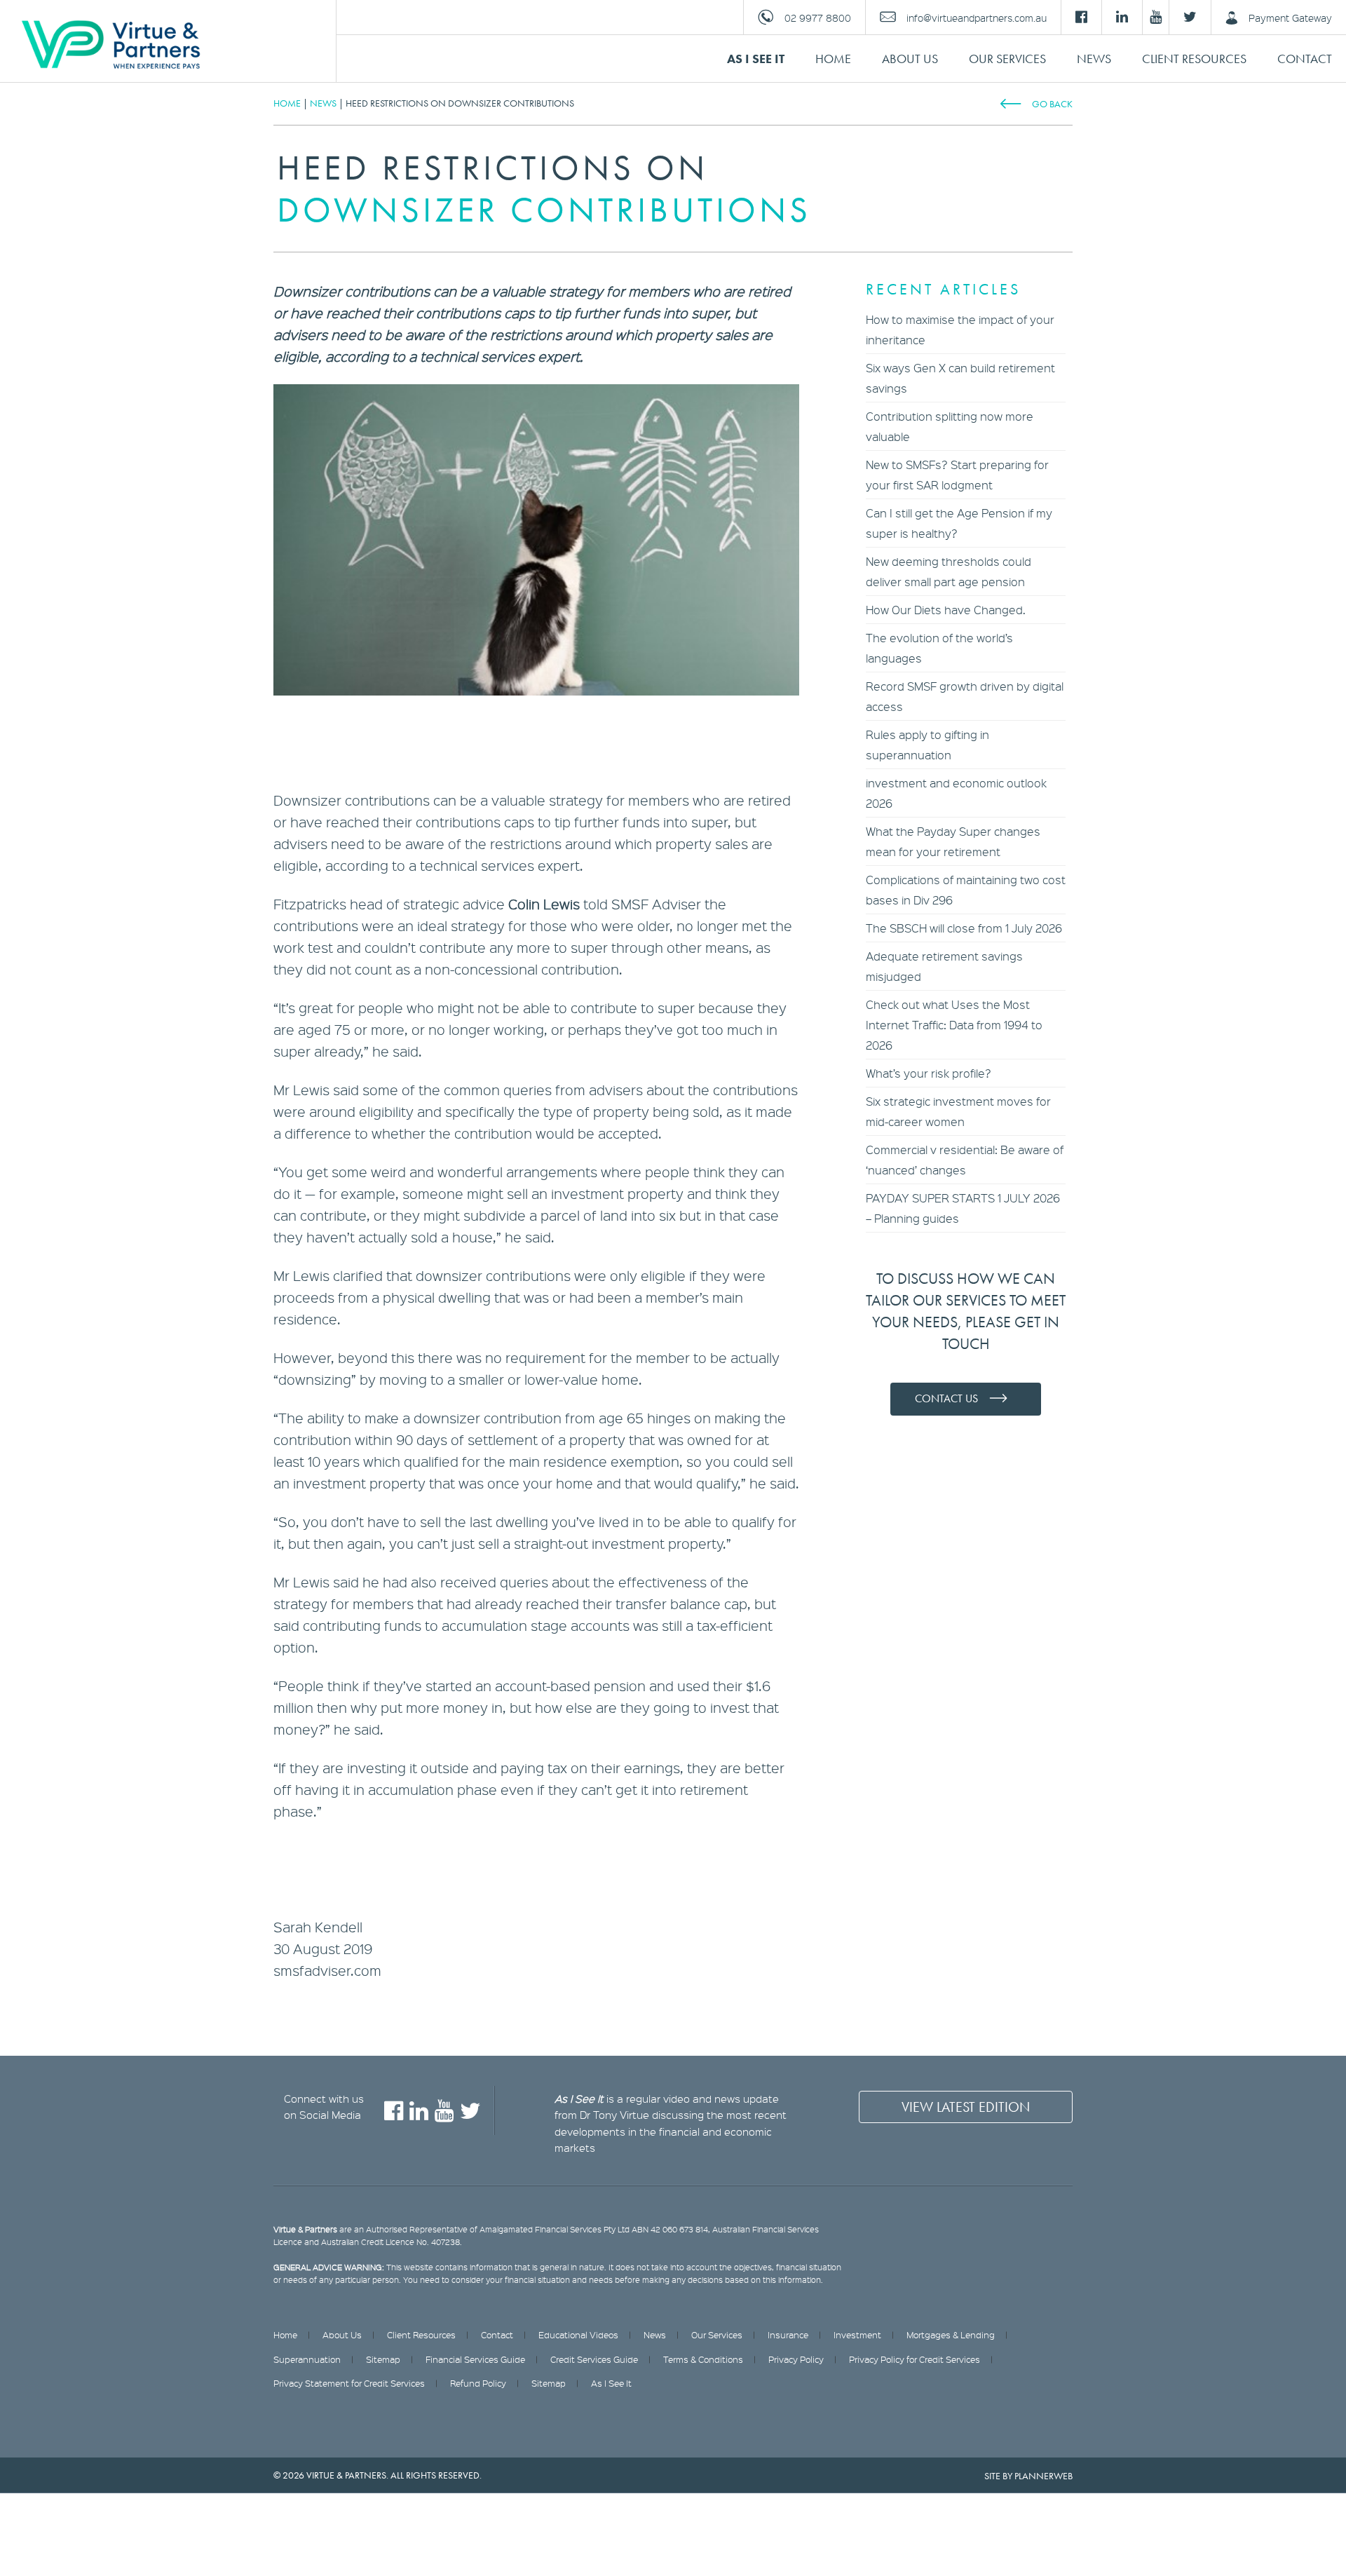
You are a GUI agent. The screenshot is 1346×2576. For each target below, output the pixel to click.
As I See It (756, 59)
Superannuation (307, 2359)
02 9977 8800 (818, 18)
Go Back (1052, 104)
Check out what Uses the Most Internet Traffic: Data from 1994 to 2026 (954, 1025)
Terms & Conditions (703, 2359)
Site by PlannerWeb (1028, 2476)
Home (833, 59)
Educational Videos (578, 2335)
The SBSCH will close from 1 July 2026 (964, 928)
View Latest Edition (966, 2107)
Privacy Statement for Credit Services (349, 2383)
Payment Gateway (1290, 18)
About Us (910, 59)
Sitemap (383, 2359)
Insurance (788, 2335)
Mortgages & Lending (951, 2335)
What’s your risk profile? (929, 1073)
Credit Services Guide (594, 2359)
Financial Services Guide (475, 2359)
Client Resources (1194, 59)
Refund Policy (478, 2383)
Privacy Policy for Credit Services (915, 2359)
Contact (1305, 59)
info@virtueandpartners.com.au (977, 18)
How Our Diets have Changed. (946, 610)
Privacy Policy (796, 2359)
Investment (857, 2335)
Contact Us (946, 1398)
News (1094, 59)
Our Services (1007, 59)
